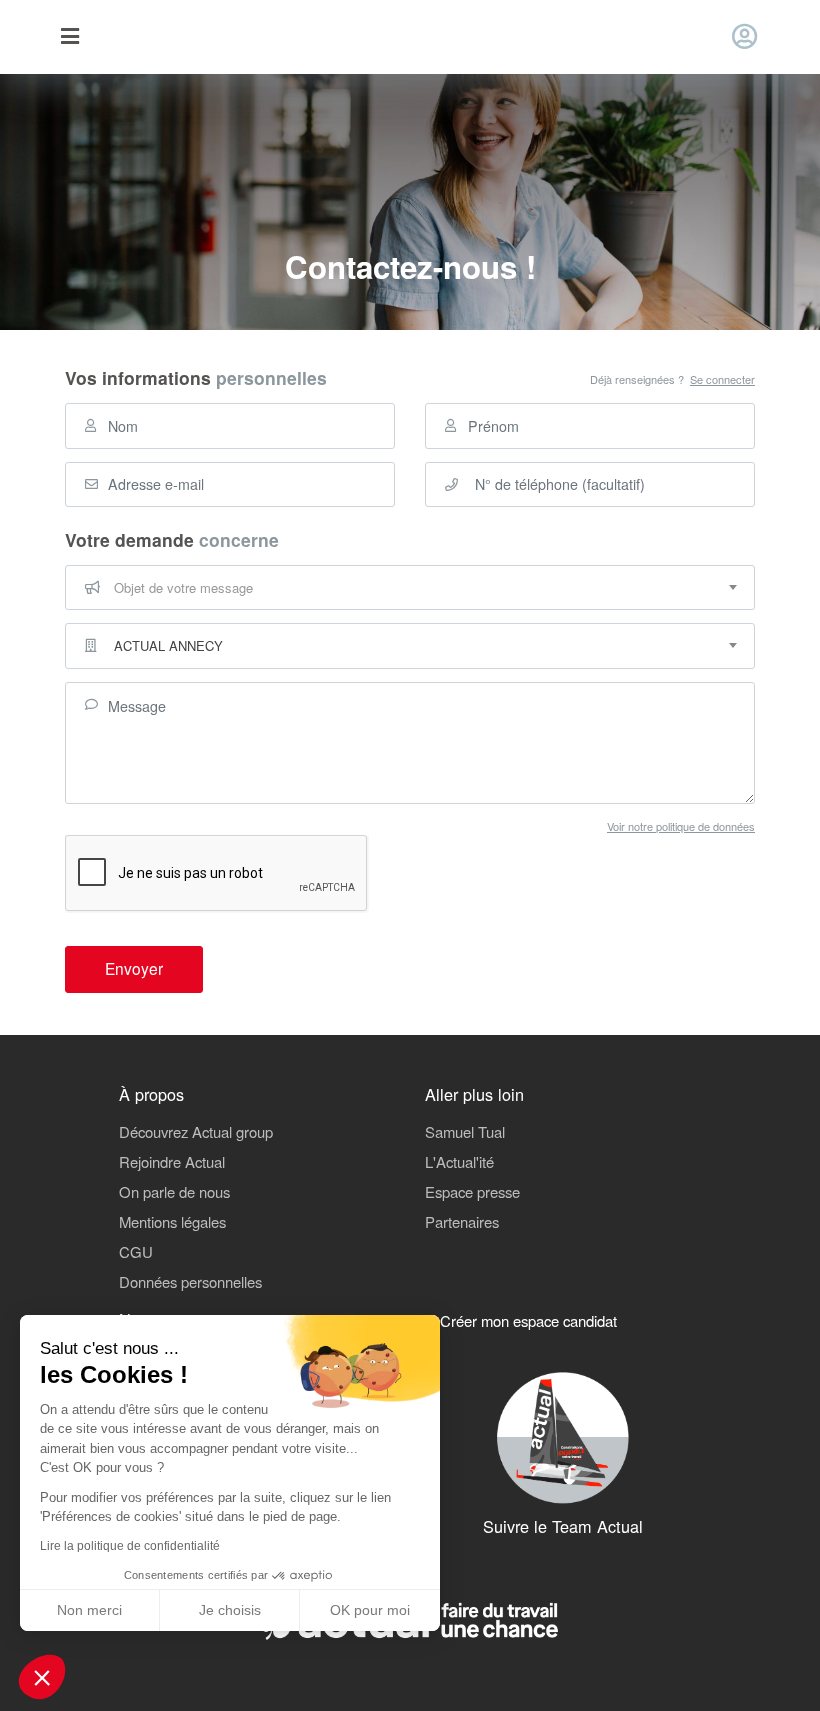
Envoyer (134, 968)
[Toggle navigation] (69, 37)
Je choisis (230, 1610)
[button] (42, 1677)
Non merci (89, 1610)
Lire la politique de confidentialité (130, 1546)
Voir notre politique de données (681, 826)
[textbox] (410, 588)
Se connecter (722, 379)
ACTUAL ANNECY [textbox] (168, 645)
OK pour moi (370, 1610)
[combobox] (410, 588)
